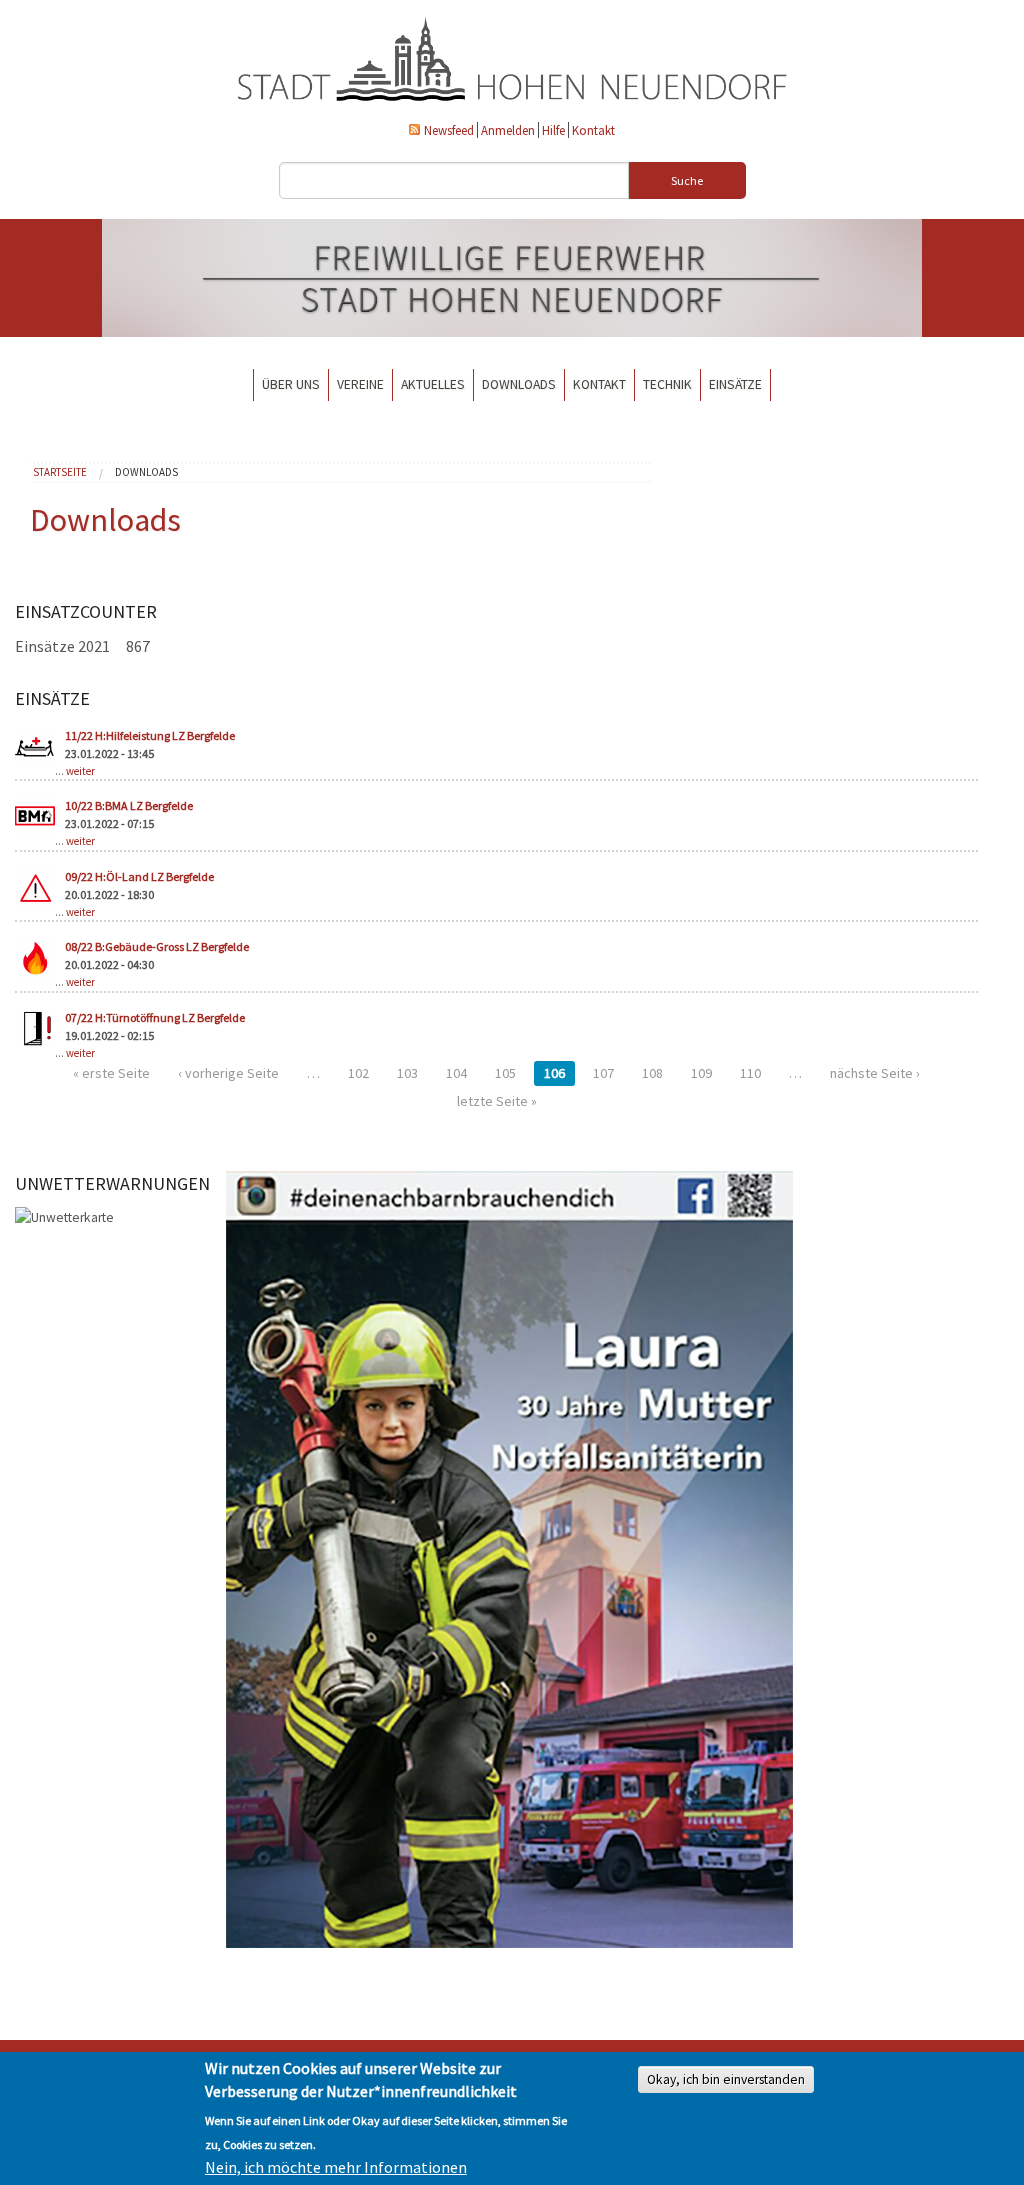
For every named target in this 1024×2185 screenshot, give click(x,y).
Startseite (60, 472)
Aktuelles (433, 384)
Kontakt (593, 130)
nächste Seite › (875, 1073)
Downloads (519, 384)
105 (505, 1073)
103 (407, 1073)
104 (456, 1073)
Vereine (360, 384)
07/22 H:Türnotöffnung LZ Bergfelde (155, 1017)
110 (750, 1073)
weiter (80, 771)
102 (358, 1073)
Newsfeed (449, 130)
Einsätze (735, 384)
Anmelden (508, 130)
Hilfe (553, 130)
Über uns (291, 384)
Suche (687, 180)
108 (652, 1073)
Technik (667, 384)
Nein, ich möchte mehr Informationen (336, 2167)
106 (554, 1073)
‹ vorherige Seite (228, 1073)
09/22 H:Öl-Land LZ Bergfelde (139, 876)
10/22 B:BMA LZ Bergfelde (129, 805)
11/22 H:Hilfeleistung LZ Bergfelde (150, 735)
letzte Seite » (497, 1101)
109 (701, 1073)
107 (603, 1073)
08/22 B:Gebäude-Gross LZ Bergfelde (157, 946)
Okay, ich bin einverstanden (726, 2079)
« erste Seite (111, 1073)
